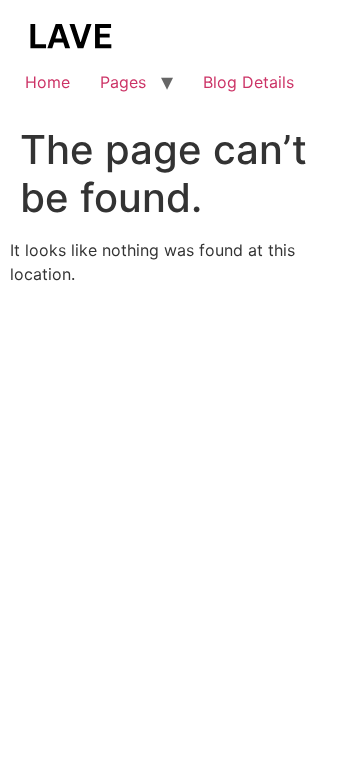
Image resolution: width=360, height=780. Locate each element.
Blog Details (248, 82)
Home (47, 82)
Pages (123, 82)
